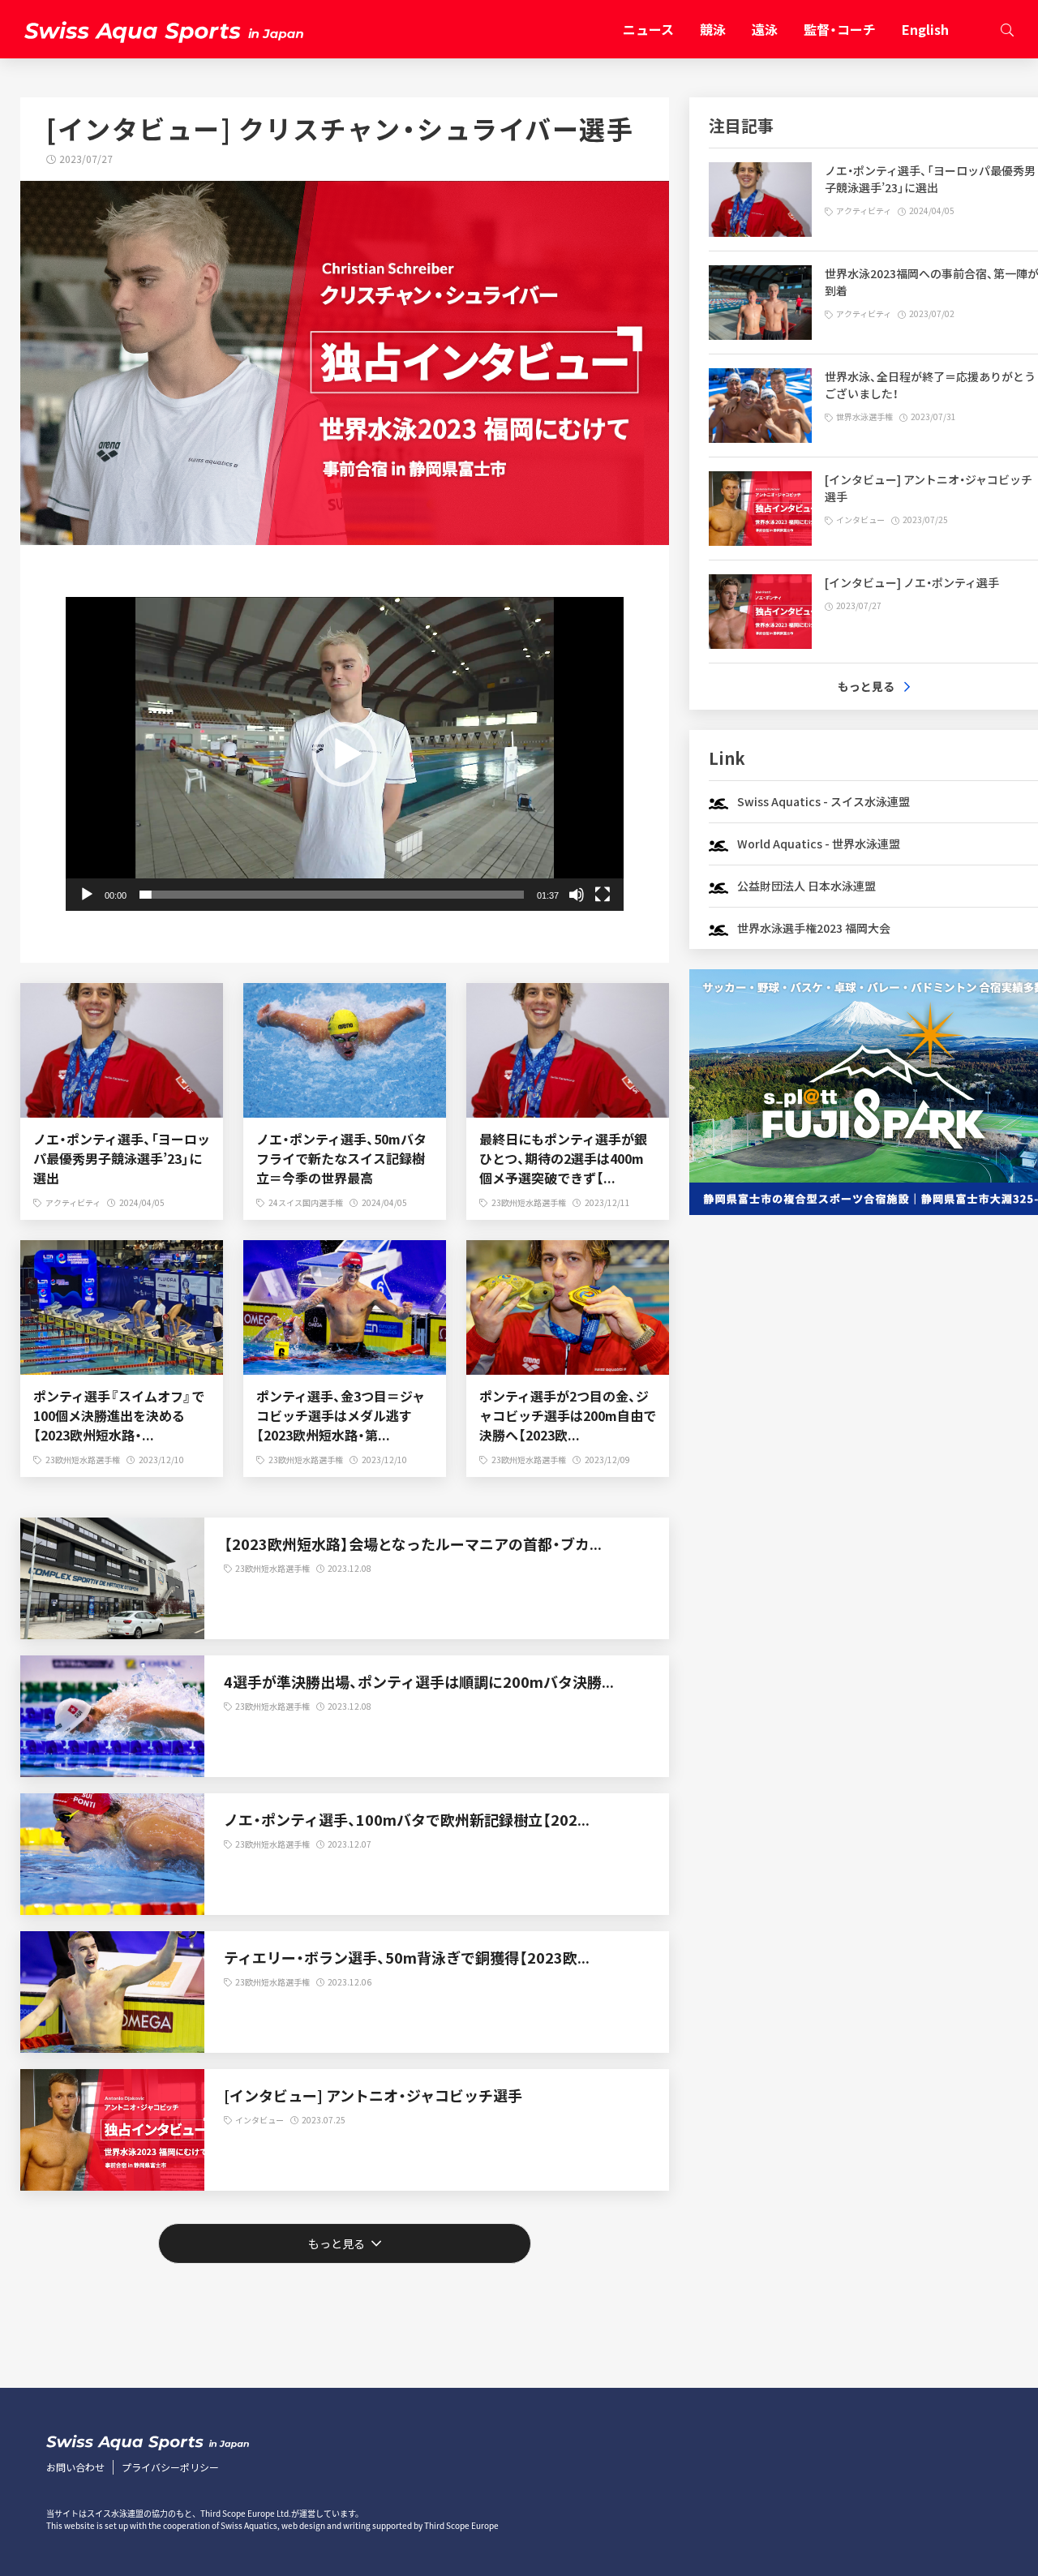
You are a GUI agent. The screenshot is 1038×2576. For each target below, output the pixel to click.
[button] (345, 754)
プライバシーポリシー (170, 2467)
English (925, 29)
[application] (345, 754)
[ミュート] (577, 895)
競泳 (713, 29)
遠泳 (765, 29)
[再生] (87, 895)
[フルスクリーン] (603, 895)
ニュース (648, 29)
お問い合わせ (75, 2467)
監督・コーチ (840, 29)
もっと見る (866, 686)
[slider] (332, 895)
